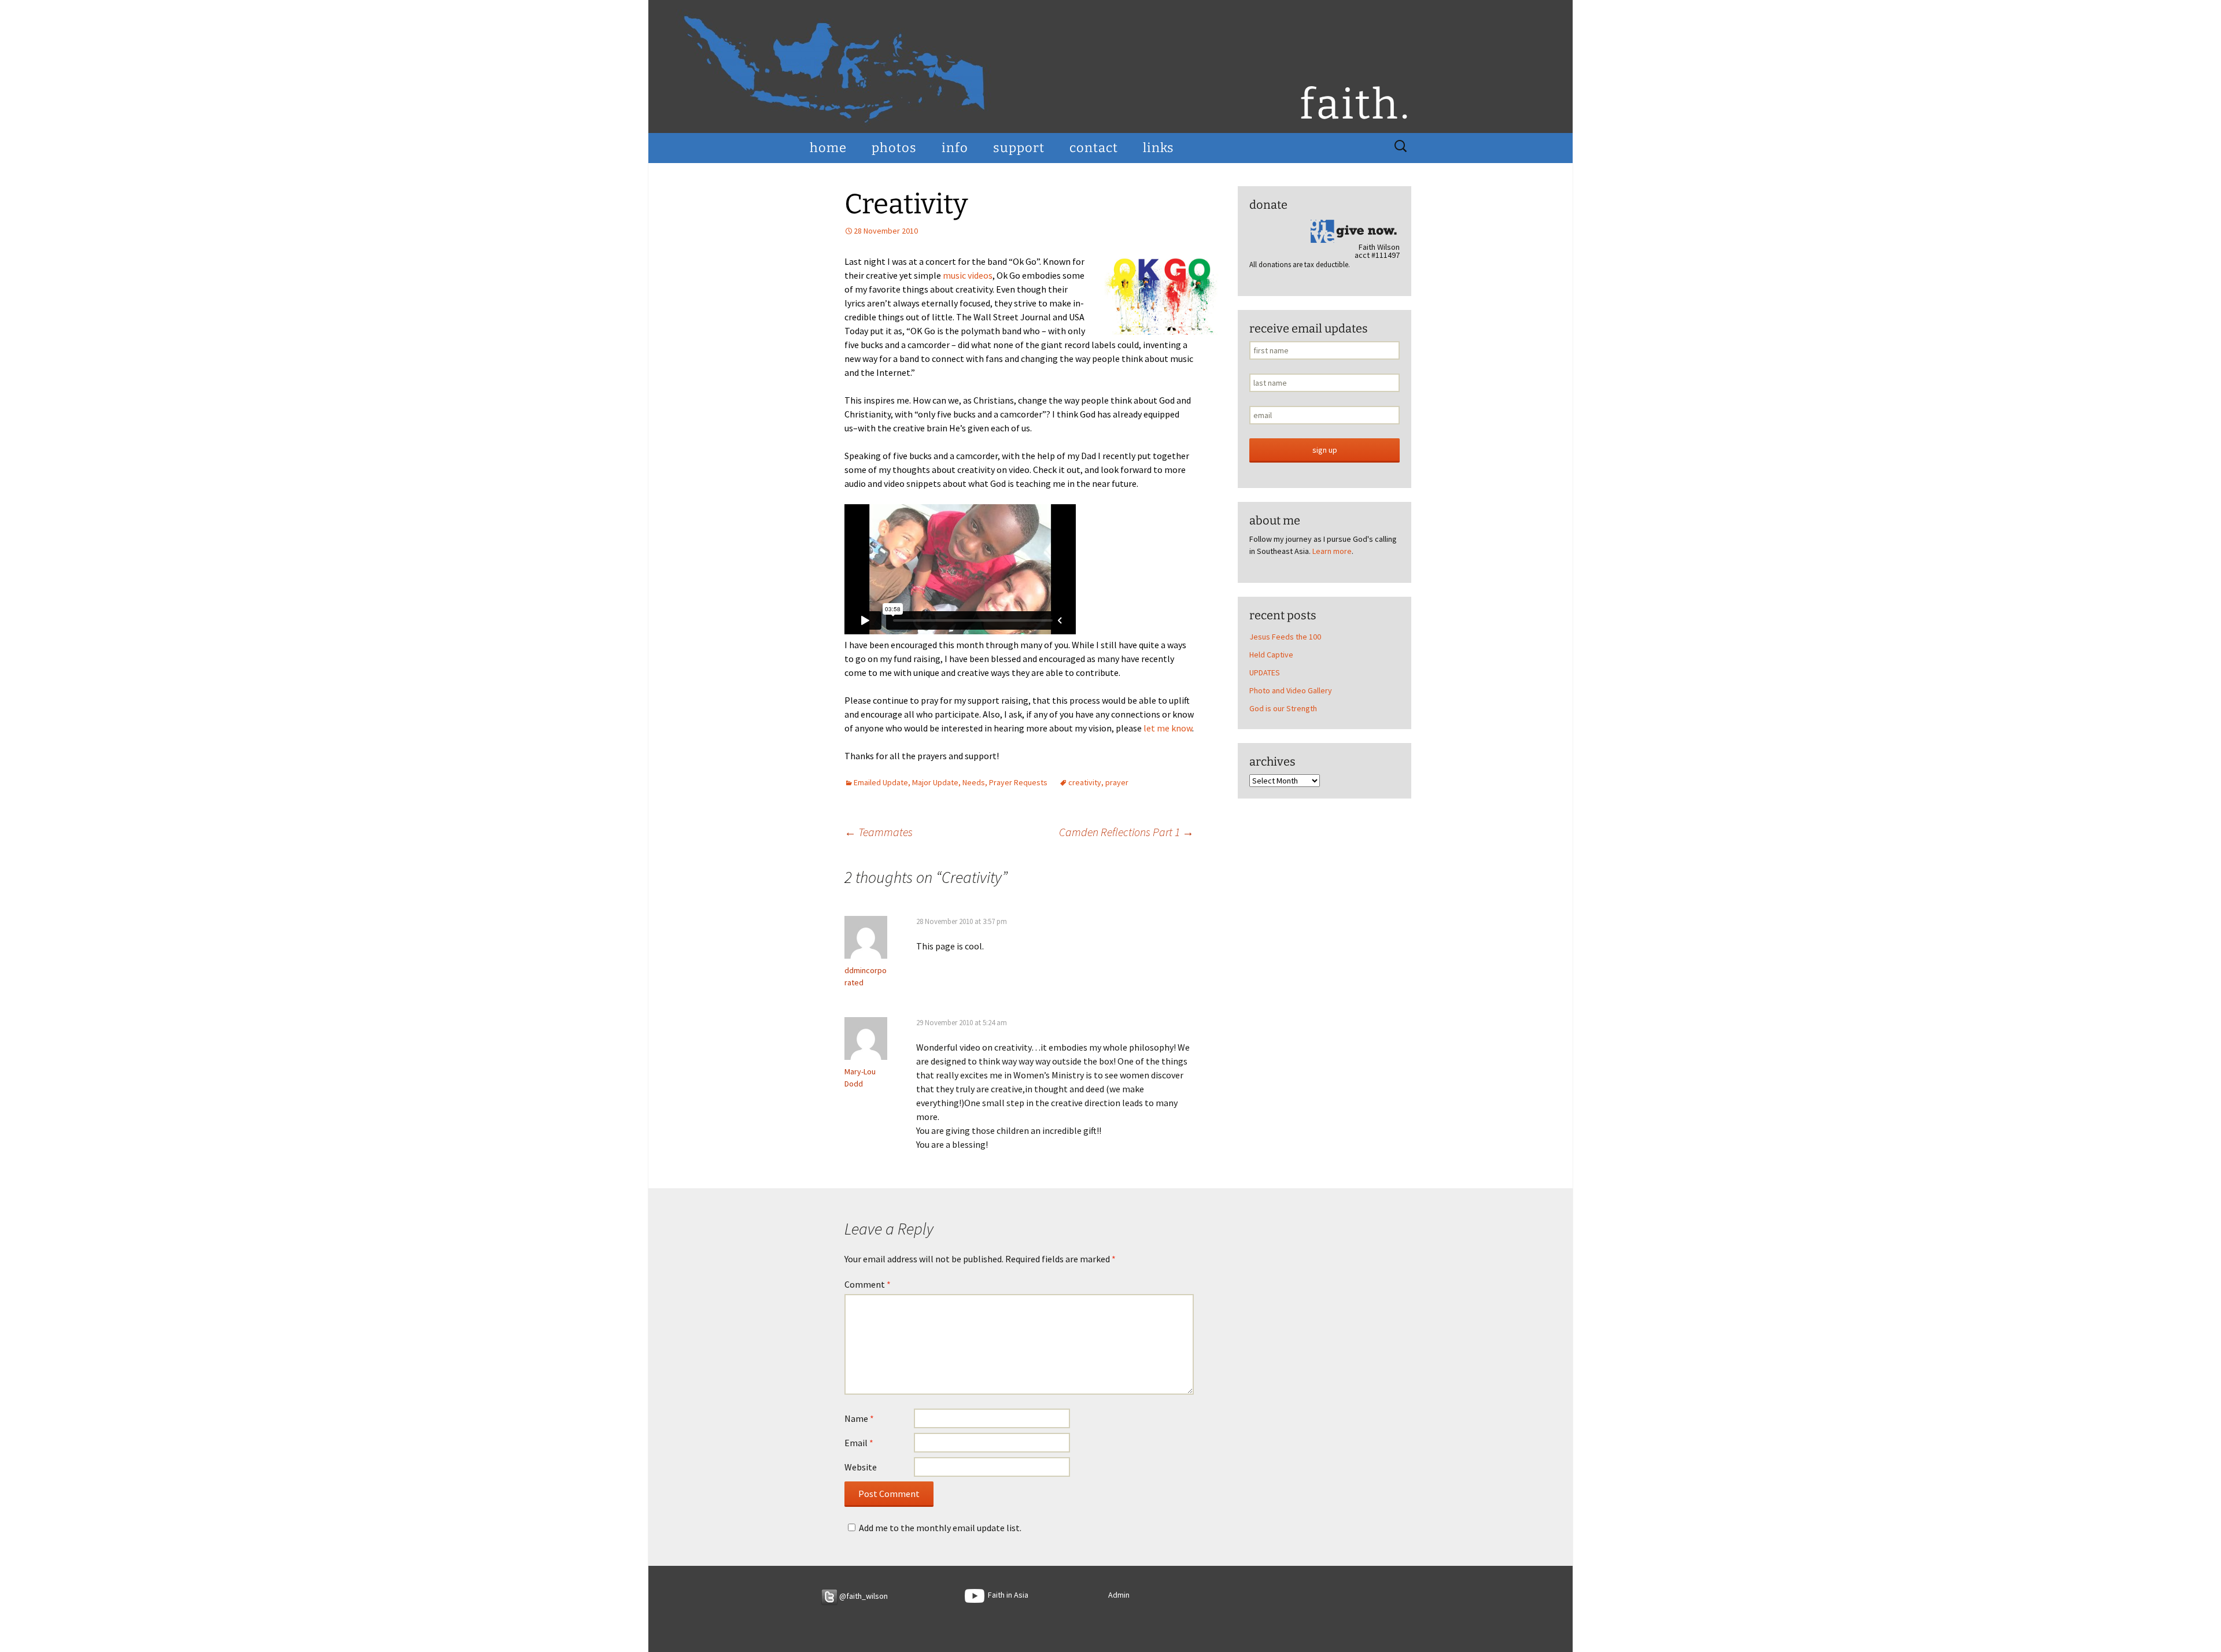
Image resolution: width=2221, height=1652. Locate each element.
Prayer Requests (1018, 782)
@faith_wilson (863, 1596)
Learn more (1332, 551)
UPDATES (1265, 672)
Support (1019, 148)
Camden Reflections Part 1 (1126, 832)
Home (828, 148)
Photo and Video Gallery (1291, 690)
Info (955, 148)
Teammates (879, 832)
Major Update (935, 782)
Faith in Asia (1006, 1595)
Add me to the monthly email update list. (940, 1528)
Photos (894, 148)
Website (861, 1467)
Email (859, 1443)
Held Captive (1271, 655)
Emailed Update (881, 782)
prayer (1117, 782)
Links (1159, 148)
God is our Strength (1283, 708)
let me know (1167, 728)
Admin (1119, 1595)
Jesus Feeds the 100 (1285, 637)
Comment (868, 1284)
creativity (1085, 782)
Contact (1094, 148)
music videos (968, 275)
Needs (974, 782)
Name (859, 1418)
